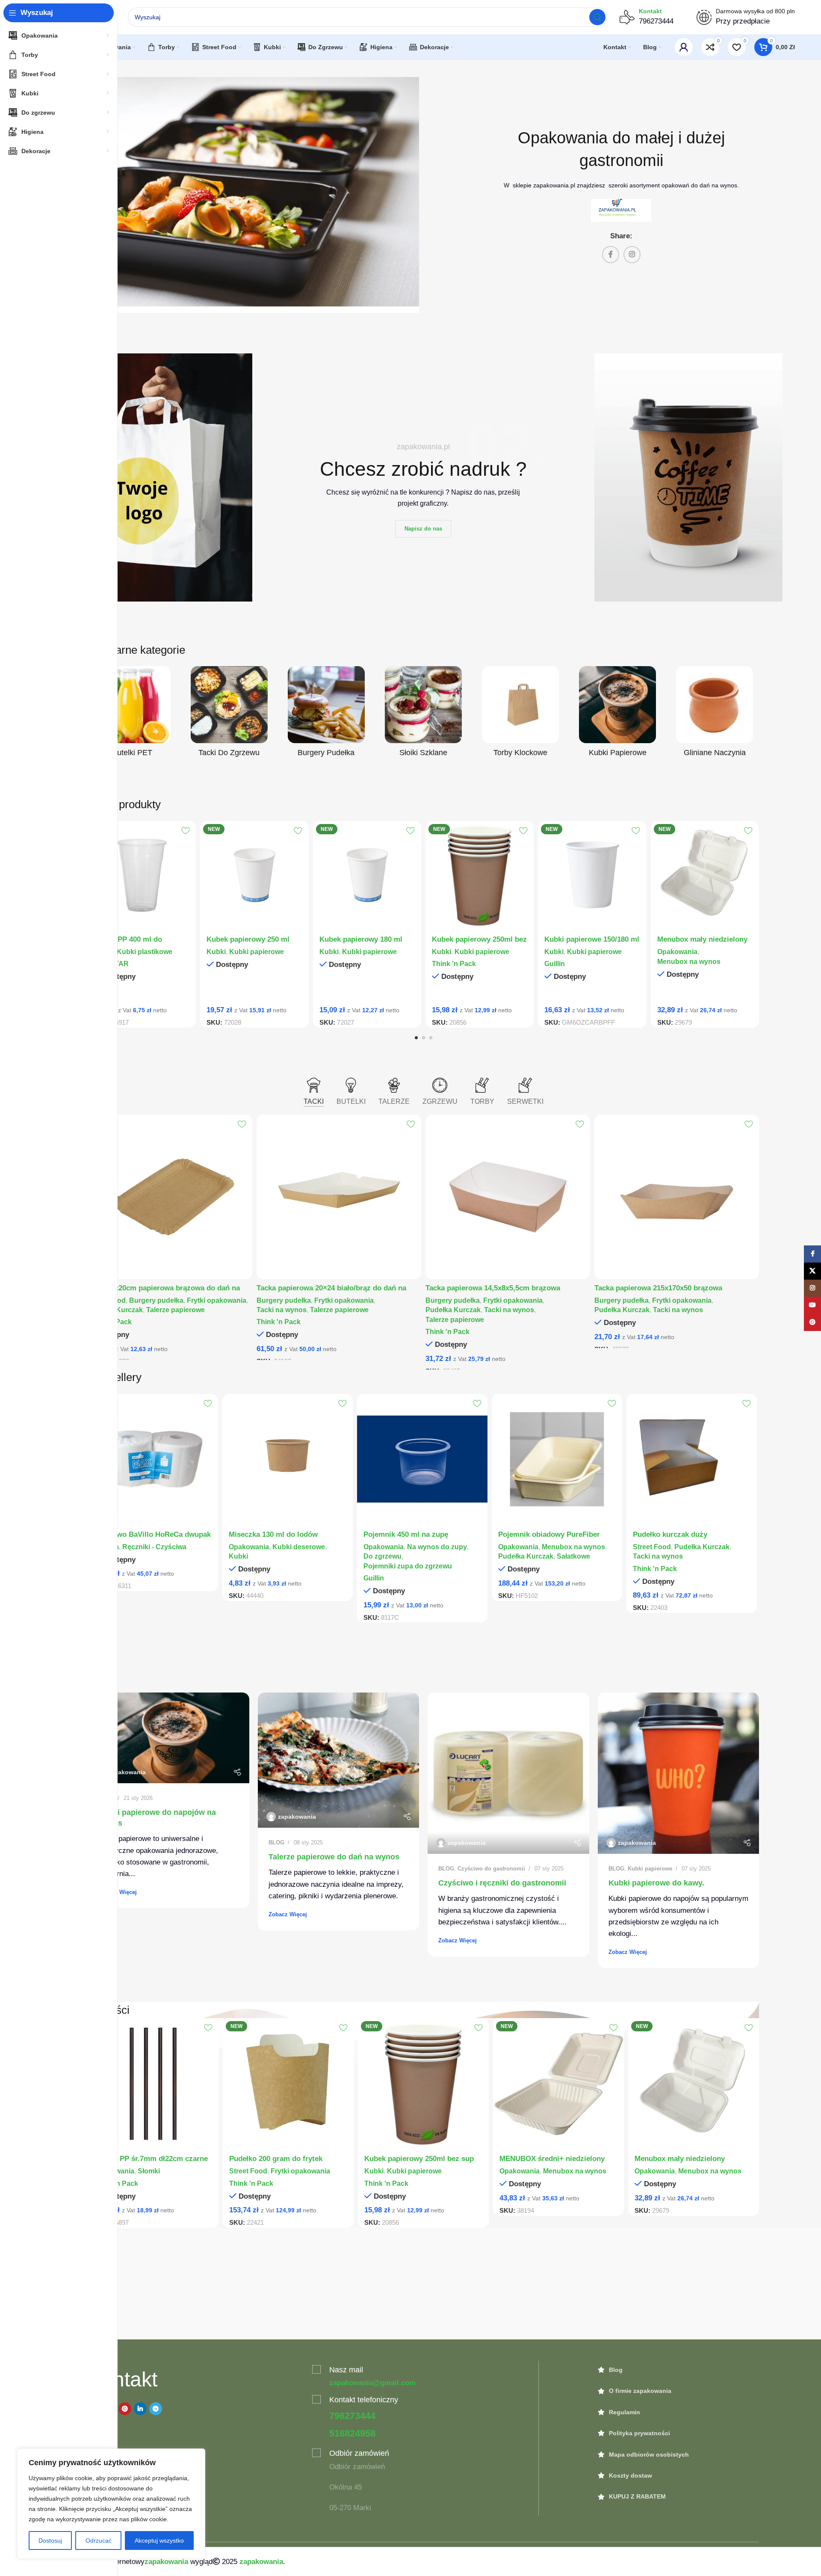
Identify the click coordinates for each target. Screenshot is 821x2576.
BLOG (276, 1842)
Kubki (216, 952)
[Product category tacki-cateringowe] (229, 714)
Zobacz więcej (118, 1892)
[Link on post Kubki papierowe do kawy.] (679, 1773)
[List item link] (679, 2370)
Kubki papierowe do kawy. (656, 1883)
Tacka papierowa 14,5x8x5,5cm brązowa (493, 1288)
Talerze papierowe (176, 1310)
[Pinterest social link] (125, 2409)
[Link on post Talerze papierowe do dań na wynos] (339, 1760)
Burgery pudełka (156, 1300)
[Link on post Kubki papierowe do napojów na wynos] (168, 1738)
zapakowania (127, 1772)
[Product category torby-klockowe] (521, 714)
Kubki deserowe (299, 1547)
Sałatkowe (573, 1556)
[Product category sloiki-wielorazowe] (423, 714)
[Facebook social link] (611, 255)
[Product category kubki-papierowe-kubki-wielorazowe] (618, 714)
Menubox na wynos (689, 961)
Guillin (555, 963)
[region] (111, 2504)
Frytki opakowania (217, 1300)
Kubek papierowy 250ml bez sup (419, 2159)
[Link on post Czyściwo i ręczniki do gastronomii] (508, 1773)
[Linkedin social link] (140, 2409)
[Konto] (684, 47)
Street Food (652, 1547)
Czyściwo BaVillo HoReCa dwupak (152, 1534)
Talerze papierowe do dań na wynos (334, 1857)
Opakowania (677, 952)
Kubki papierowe (257, 952)
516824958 (352, 2433)
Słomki (149, 2171)
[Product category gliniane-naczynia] (715, 714)
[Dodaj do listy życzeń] (185, 831)
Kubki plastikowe (145, 952)
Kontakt (650, 11)
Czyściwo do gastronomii (491, 1869)
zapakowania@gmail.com (372, 2383)
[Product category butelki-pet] (132, 714)
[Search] (597, 17)
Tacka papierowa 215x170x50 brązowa (658, 1288)
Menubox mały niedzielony (702, 939)
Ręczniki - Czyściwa (154, 1547)
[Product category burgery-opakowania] (326, 714)
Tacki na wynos (282, 1310)
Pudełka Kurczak (453, 1310)
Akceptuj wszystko (159, 2540)
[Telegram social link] (156, 2409)
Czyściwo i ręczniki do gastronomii (502, 1883)
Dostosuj (50, 2540)
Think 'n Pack (454, 963)
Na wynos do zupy (437, 1547)
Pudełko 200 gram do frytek (276, 2159)
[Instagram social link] (632, 255)
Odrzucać (99, 2540)
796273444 (352, 2416)
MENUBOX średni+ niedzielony (552, 2159)
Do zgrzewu (382, 1556)
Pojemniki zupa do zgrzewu (408, 1566)
